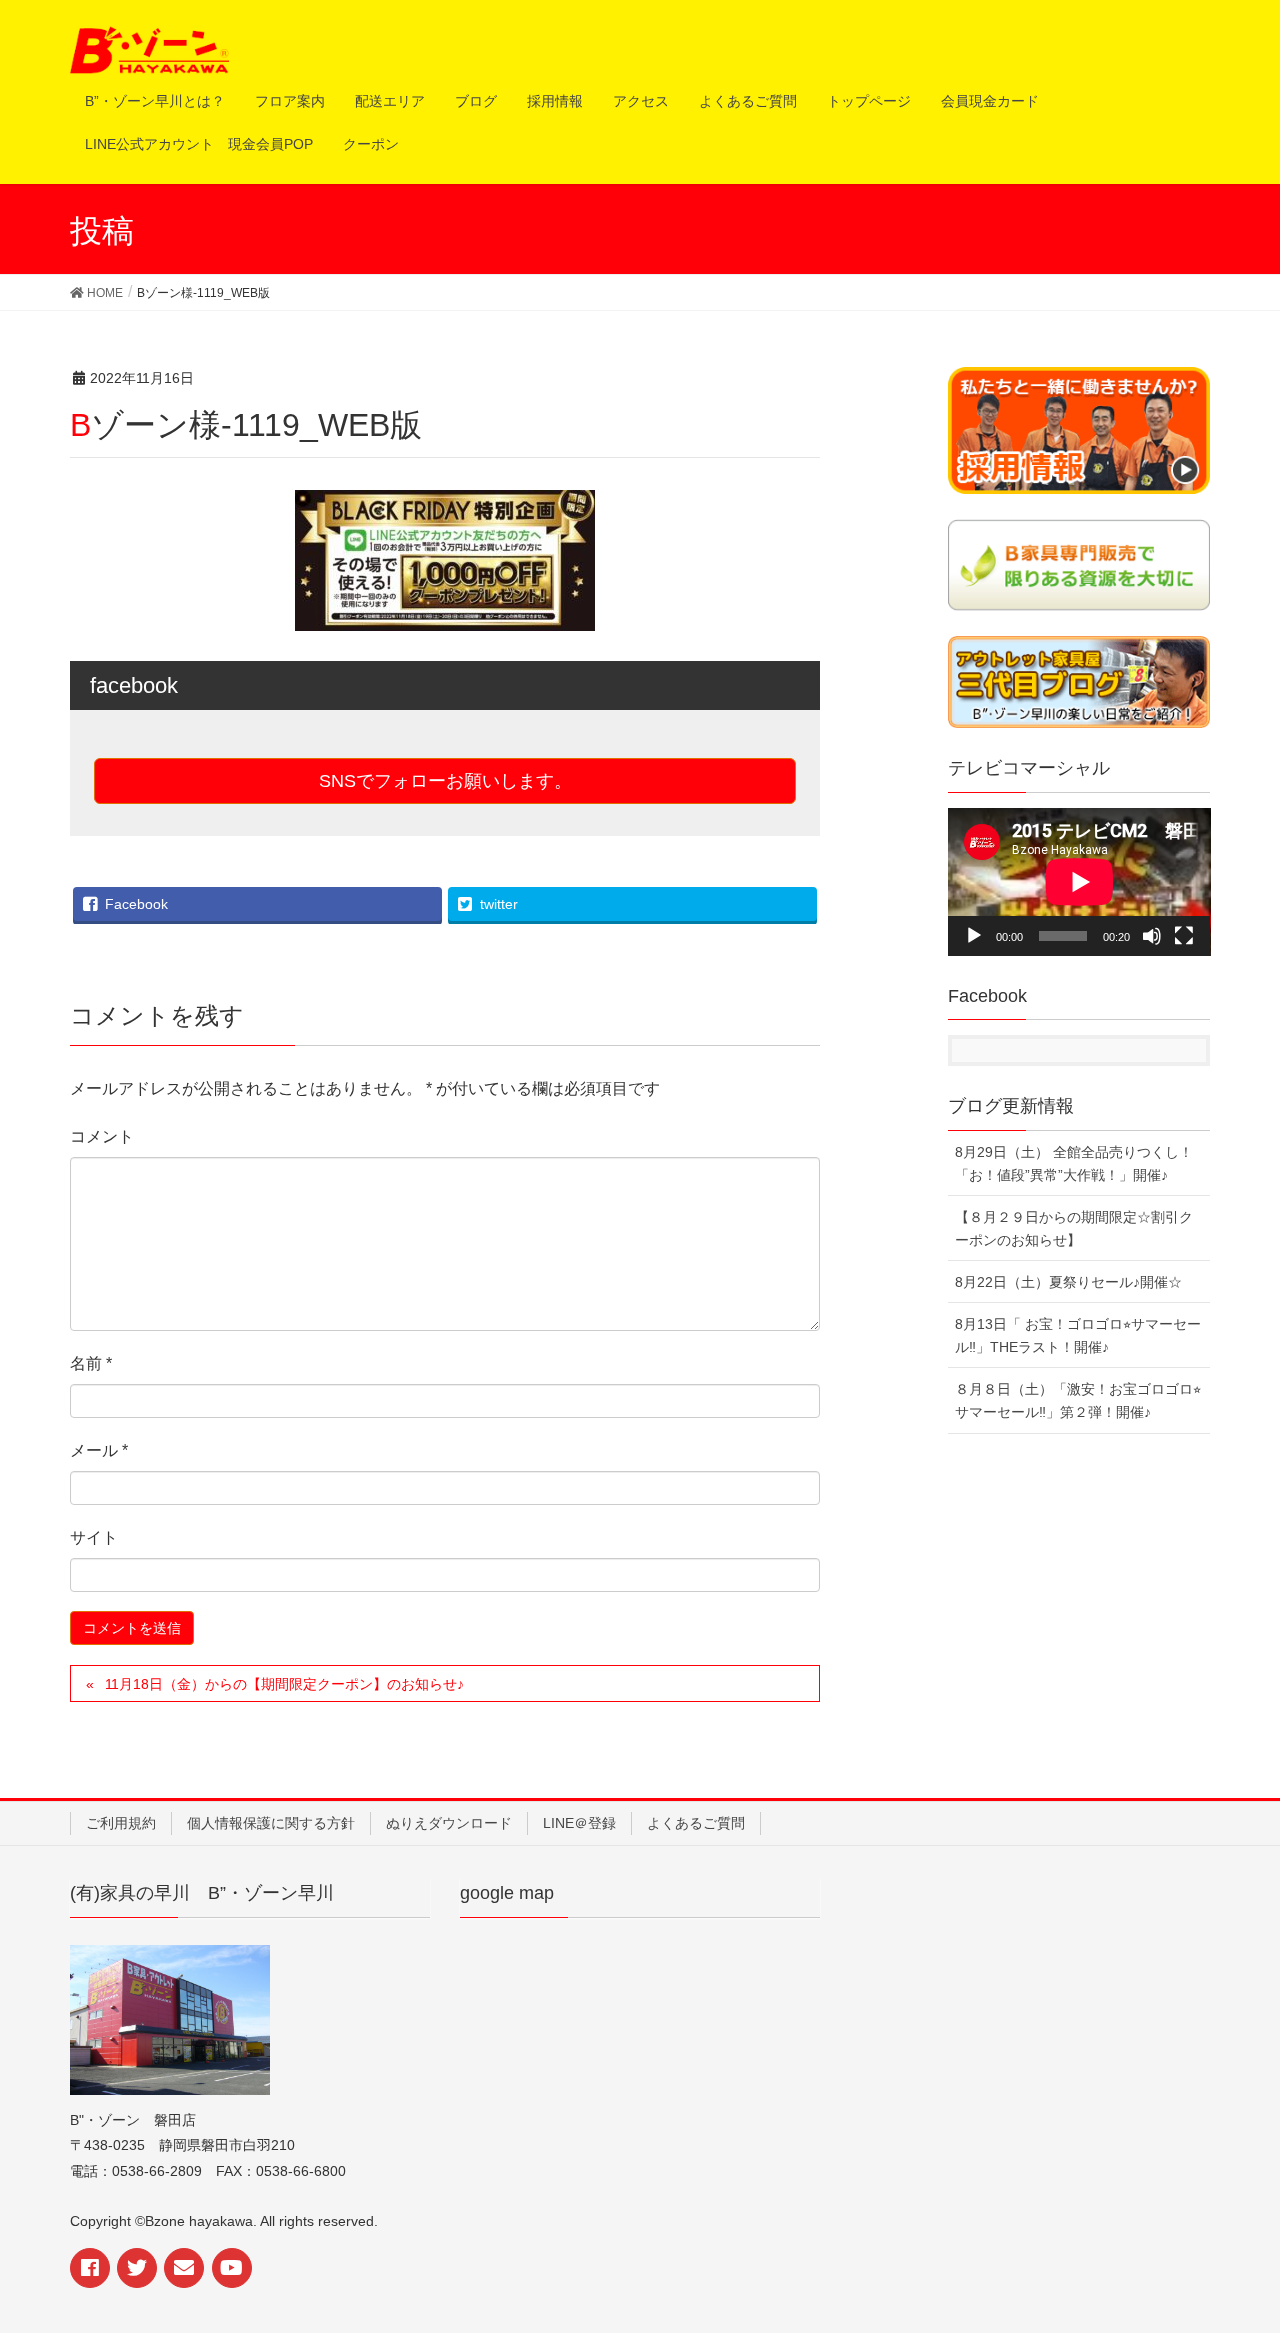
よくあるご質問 (696, 1823)
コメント (102, 1136)
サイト (94, 1537)
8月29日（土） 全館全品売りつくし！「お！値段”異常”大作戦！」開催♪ (1074, 1163)
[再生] (974, 936)
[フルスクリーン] (1184, 936)
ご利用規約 (121, 1823)
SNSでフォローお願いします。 (445, 781)
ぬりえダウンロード (449, 1823)
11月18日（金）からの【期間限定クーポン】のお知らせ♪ (284, 1684)
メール (99, 1450)
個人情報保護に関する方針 (271, 1823)
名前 (91, 1363)
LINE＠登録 (579, 1823)
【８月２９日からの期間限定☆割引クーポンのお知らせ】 (1074, 1228)
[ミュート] (1152, 936)
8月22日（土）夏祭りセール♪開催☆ (1068, 1282)
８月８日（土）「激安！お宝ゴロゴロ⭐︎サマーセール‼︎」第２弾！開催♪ (1078, 1400)
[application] (1079, 882)
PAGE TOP (1253, 2236)
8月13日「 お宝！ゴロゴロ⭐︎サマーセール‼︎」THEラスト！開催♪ (1078, 1335)
